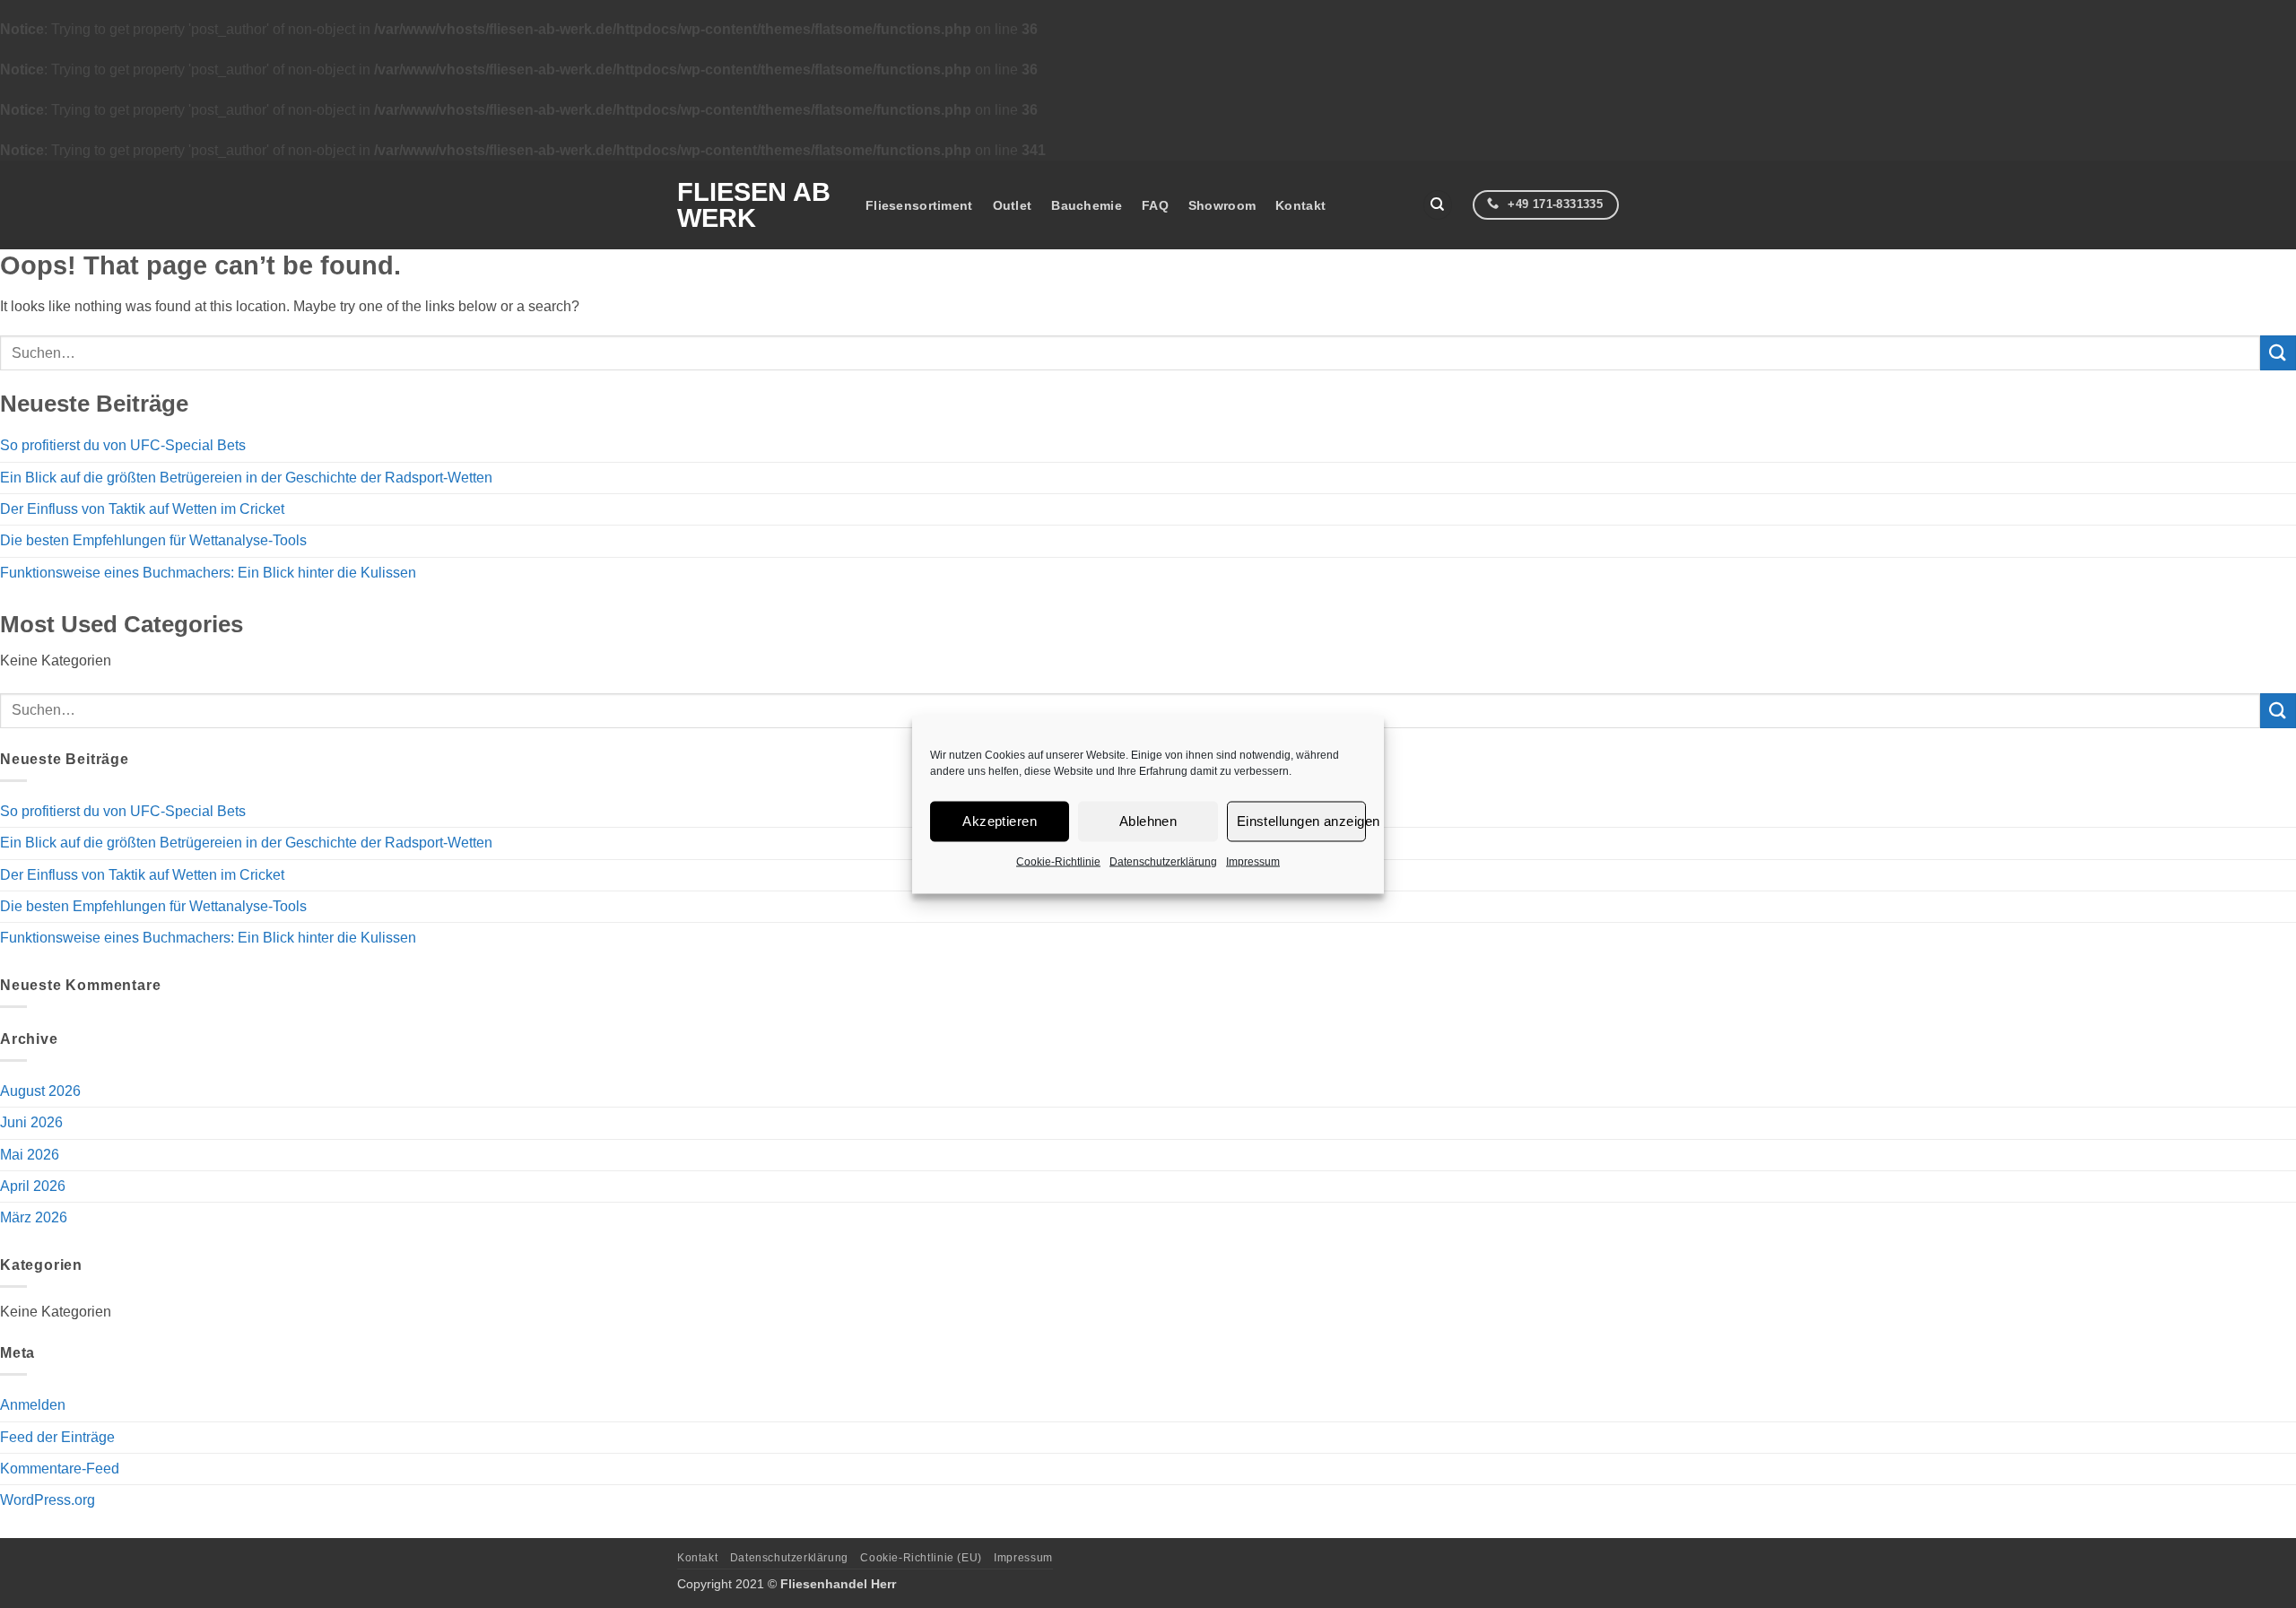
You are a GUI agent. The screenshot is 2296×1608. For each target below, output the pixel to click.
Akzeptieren (1000, 821)
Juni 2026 (31, 1122)
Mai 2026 (30, 1155)
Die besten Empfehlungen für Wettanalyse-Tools (153, 540)
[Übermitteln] (2278, 353)
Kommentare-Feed (60, 1469)
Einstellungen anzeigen (1301, 821)
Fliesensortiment (919, 205)
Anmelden (33, 1405)
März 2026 (34, 1217)
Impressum (1253, 861)
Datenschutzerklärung (1163, 861)
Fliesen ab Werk (754, 205)
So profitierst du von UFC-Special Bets (123, 445)
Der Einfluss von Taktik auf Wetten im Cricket (142, 509)
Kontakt (1300, 205)
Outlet (1013, 205)
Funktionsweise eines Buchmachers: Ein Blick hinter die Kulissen (208, 573)
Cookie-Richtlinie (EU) (921, 1558)
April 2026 (33, 1186)
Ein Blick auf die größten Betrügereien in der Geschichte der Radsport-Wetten (246, 478)
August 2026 (40, 1091)
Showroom (1222, 205)
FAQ (1155, 205)
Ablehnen (1148, 821)
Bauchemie (1087, 205)
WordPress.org (48, 1500)
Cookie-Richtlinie (1058, 861)
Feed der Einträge (57, 1437)
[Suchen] (1438, 205)
